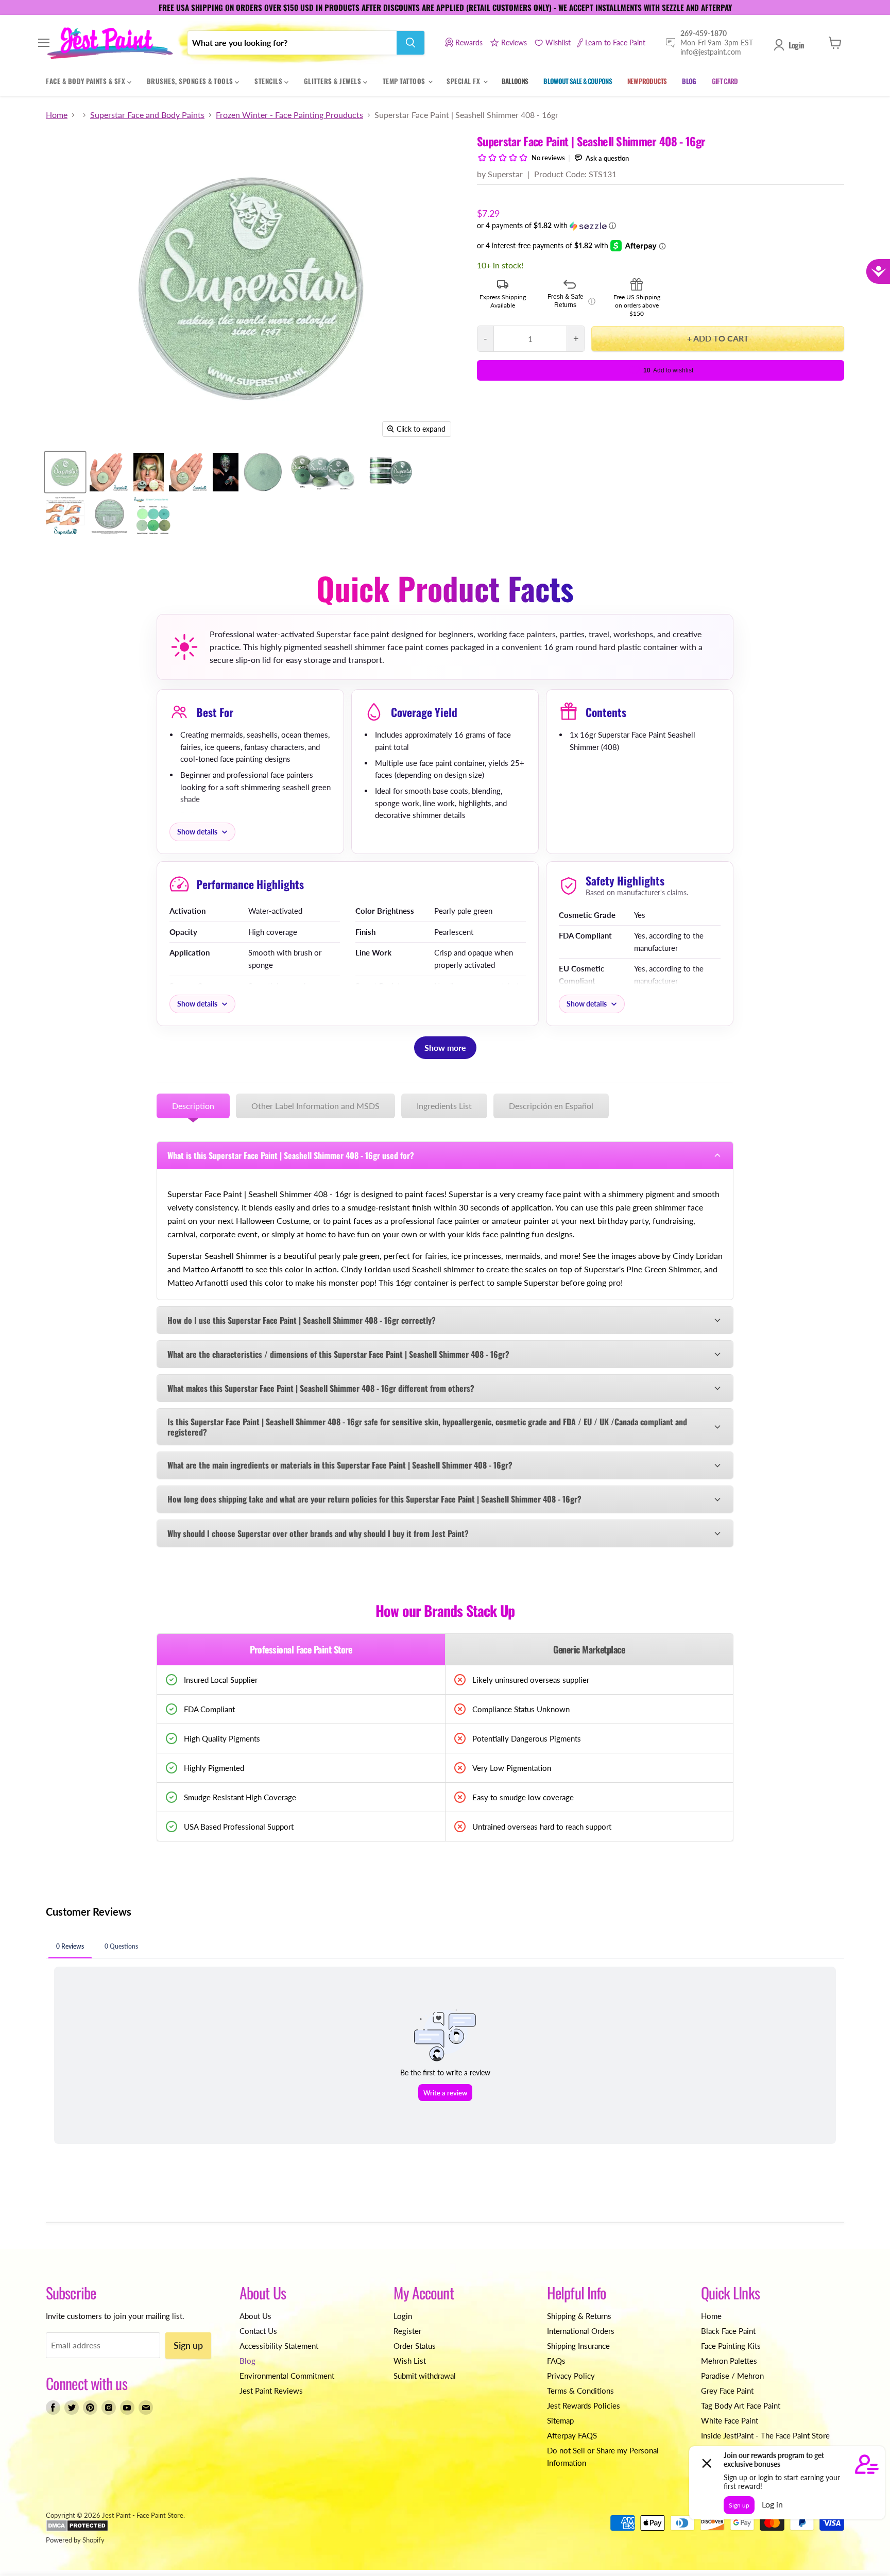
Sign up (188, 2345)
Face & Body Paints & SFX (87, 81)
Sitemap (560, 2420)
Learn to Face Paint (615, 42)
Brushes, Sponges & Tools (191, 81)
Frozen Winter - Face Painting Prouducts (289, 115)
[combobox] (292, 43)
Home (57, 115)
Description (193, 1106)
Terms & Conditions (580, 2391)
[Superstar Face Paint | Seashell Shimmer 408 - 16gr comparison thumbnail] (322, 472)
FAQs (556, 2361)
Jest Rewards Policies (584, 2406)
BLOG (689, 81)
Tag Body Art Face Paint (741, 2406)
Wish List (410, 2361)
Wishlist (558, 42)
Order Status (415, 2346)
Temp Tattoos (405, 81)
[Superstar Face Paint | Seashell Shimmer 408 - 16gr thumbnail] (65, 472)
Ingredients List (444, 1106)
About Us (255, 2316)
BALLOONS (515, 81)
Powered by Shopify (75, 2540)
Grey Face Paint (727, 2391)
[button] (661, 226)
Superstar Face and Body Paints (147, 115)
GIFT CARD (725, 81)
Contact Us (258, 2331)
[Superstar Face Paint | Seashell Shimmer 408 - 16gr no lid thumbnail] (263, 472)
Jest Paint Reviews (271, 2391)
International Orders (581, 2331)
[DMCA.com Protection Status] (77, 2529)
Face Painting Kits (731, 2346)
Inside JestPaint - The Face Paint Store (765, 2435)
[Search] (410, 43)
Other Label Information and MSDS (315, 1106)
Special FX (464, 81)
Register (407, 2331)
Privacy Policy (571, 2376)
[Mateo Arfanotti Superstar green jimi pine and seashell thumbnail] (226, 472)
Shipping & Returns (579, 2316)
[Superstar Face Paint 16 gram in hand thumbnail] (65, 516)
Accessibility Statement (279, 2346)
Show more (445, 1047)
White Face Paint (730, 2420)
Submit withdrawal (425, 2376)
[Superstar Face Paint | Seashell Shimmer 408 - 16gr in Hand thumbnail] (109, 472)
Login (796, 45)
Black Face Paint (728, 2331)
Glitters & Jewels (333, 81)
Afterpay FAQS (572, 2435)
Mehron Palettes (729, 2361)
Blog (247, 2361)
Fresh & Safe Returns (571, 301)
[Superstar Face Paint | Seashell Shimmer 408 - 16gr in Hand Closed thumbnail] (188, 472)
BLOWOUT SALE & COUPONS (578, 81)
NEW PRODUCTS (647, 81)
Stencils (269, 81)
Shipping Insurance (578, 2346)
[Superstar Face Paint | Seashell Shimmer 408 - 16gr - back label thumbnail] (109, 516)
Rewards (469, 42)
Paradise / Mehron (732, 2376)
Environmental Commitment (287, 2376)
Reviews (514, 42)
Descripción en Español (551, 1106)
